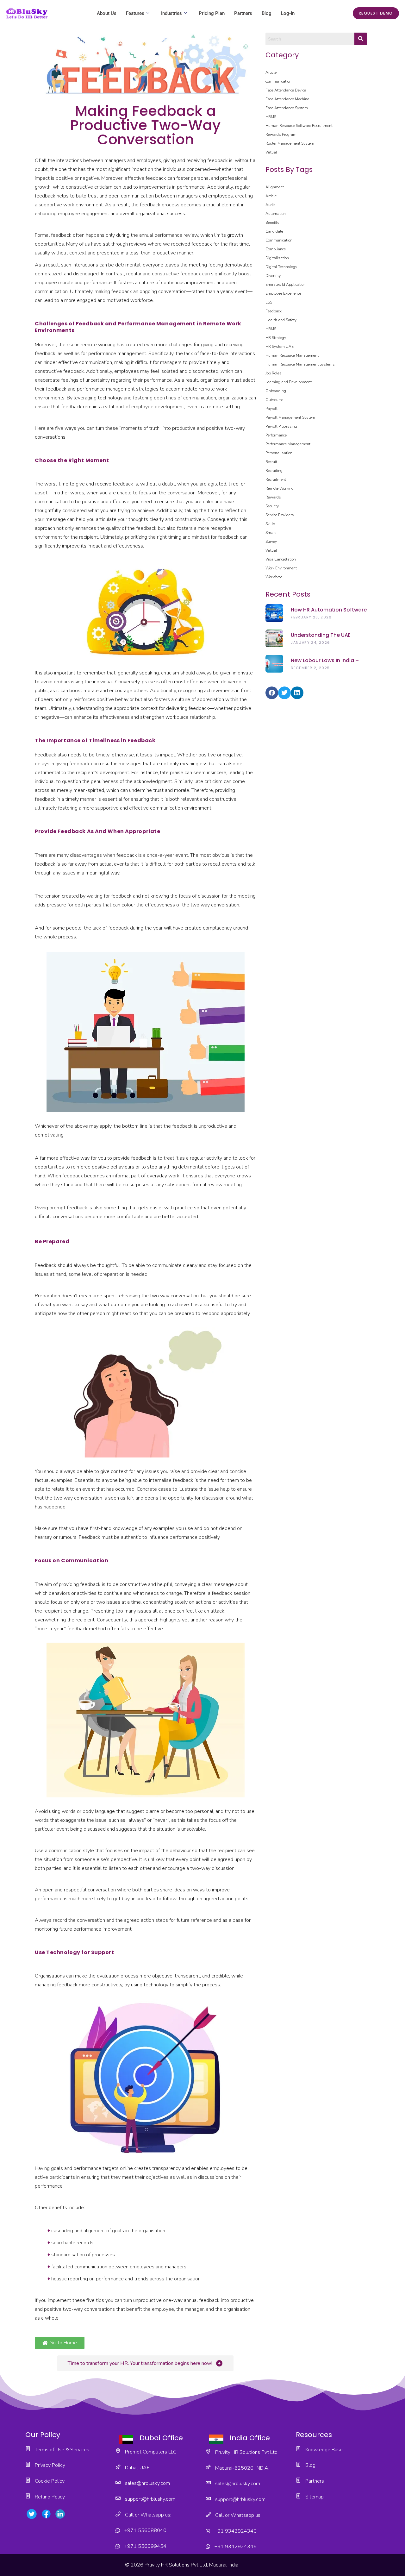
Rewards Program (281, 135)
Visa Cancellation (281, 559)
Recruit (271, 462)
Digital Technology (281, 267)
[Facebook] (272, 693)
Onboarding (276, 391)
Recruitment (322, 126)
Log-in (288, 13)
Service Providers (280, 515)
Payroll (271, 409)
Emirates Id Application (286, 285)
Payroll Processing (281, 426)
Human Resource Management (292, 355)
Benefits (272, 223)
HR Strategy (276, 338)
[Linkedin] (297, 693)
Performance (276, 435)
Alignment (275, 187)
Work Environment (281, 568)
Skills (270, 524)
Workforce (274, 577)
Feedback (274, 311)
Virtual (271, 152)
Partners (243, 13)
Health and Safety (281, 320)
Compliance (276, 249)
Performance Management (288, 444)
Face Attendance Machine (287, 99)
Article (271, 72)
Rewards (273, 497)
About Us (107, 13)
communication (278, 81)
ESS (269, 302)
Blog (267, 13)
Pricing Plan (212, 13)
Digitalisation (277, 258)
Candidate (274, 231)
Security (272, 506)
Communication (279, 240)
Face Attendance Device (286, 90)
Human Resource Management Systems (300, 364)
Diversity (273, 276)
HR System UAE (280, 347)
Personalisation (279, 453)
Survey (271, 542)
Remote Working (280, 488)
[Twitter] (284, 693)
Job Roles (274, 373)
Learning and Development (289, 382)
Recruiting (274, 471)
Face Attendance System (287, 108)
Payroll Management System (290, 417)
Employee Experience (283, 293)
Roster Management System (290, 143)
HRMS (271, 117)
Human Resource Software (288, 126)
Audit (270, 205)
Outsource (274, 400)
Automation (276, 214)
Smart (271, 533)
